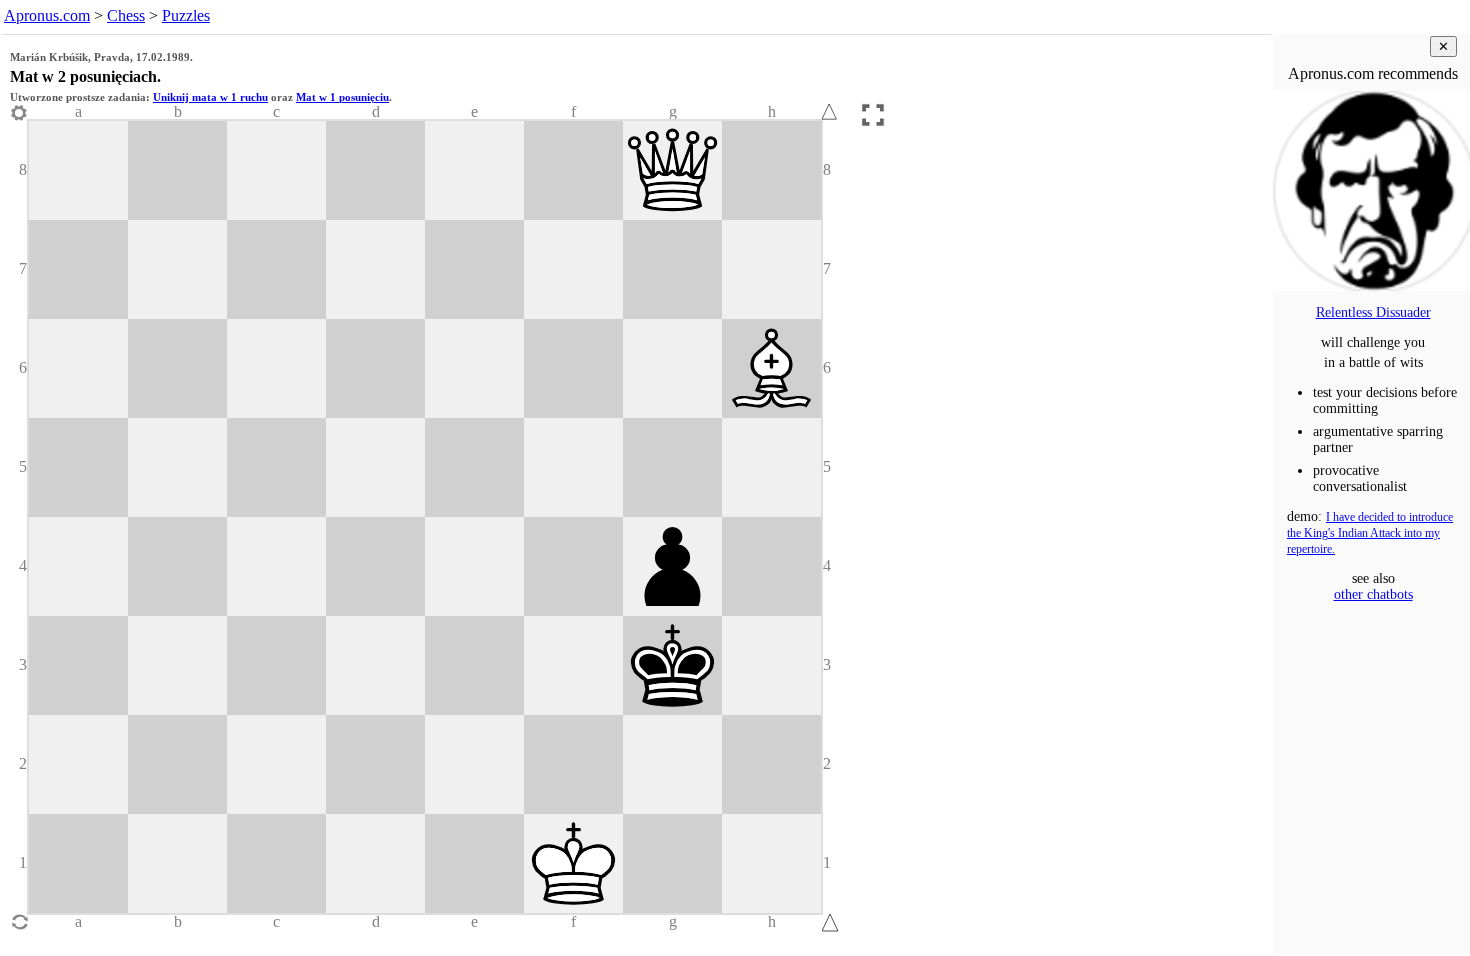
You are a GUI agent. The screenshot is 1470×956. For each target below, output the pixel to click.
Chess (126, 15)
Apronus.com (47, 15)
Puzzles (186, 15)
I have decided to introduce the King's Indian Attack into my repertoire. (1370, 533)
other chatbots (1373, 594)
